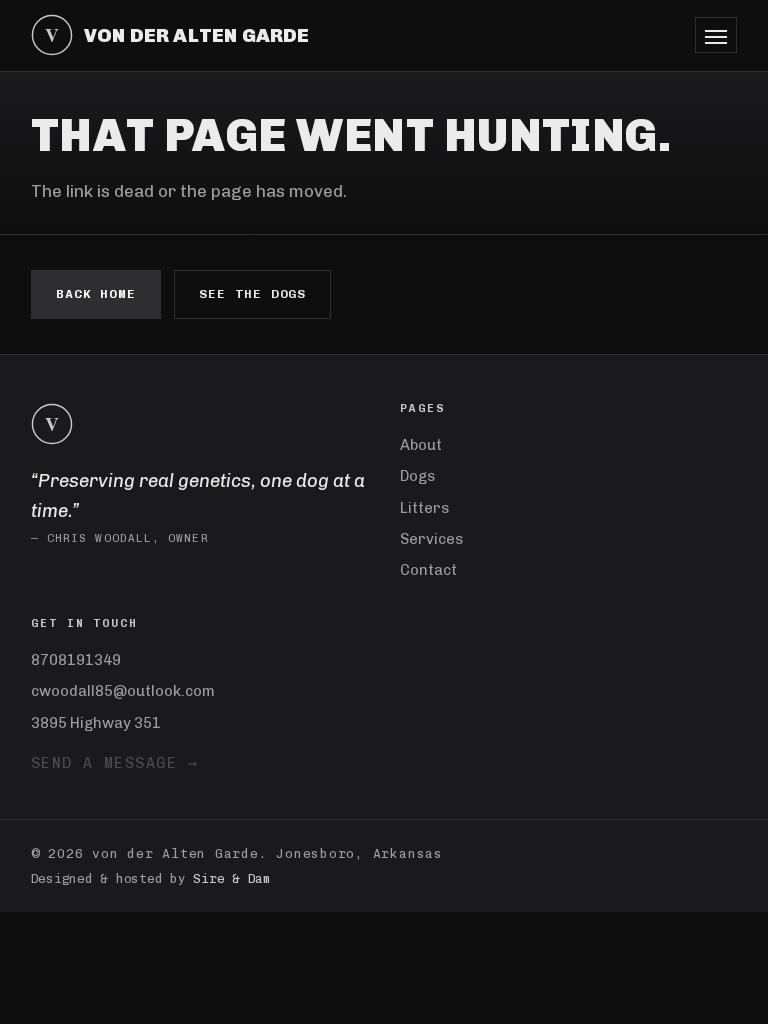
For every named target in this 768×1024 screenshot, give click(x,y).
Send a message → (115, 763)
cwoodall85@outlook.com (123, 691)
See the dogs (252, 294)
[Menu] (716, 35)
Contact (428, 570)
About (421, 445)
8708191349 (76, 660)
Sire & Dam (232, 878)
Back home (96, 294)
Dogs (417, 476)
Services (431, 539)
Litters (424, 508)
